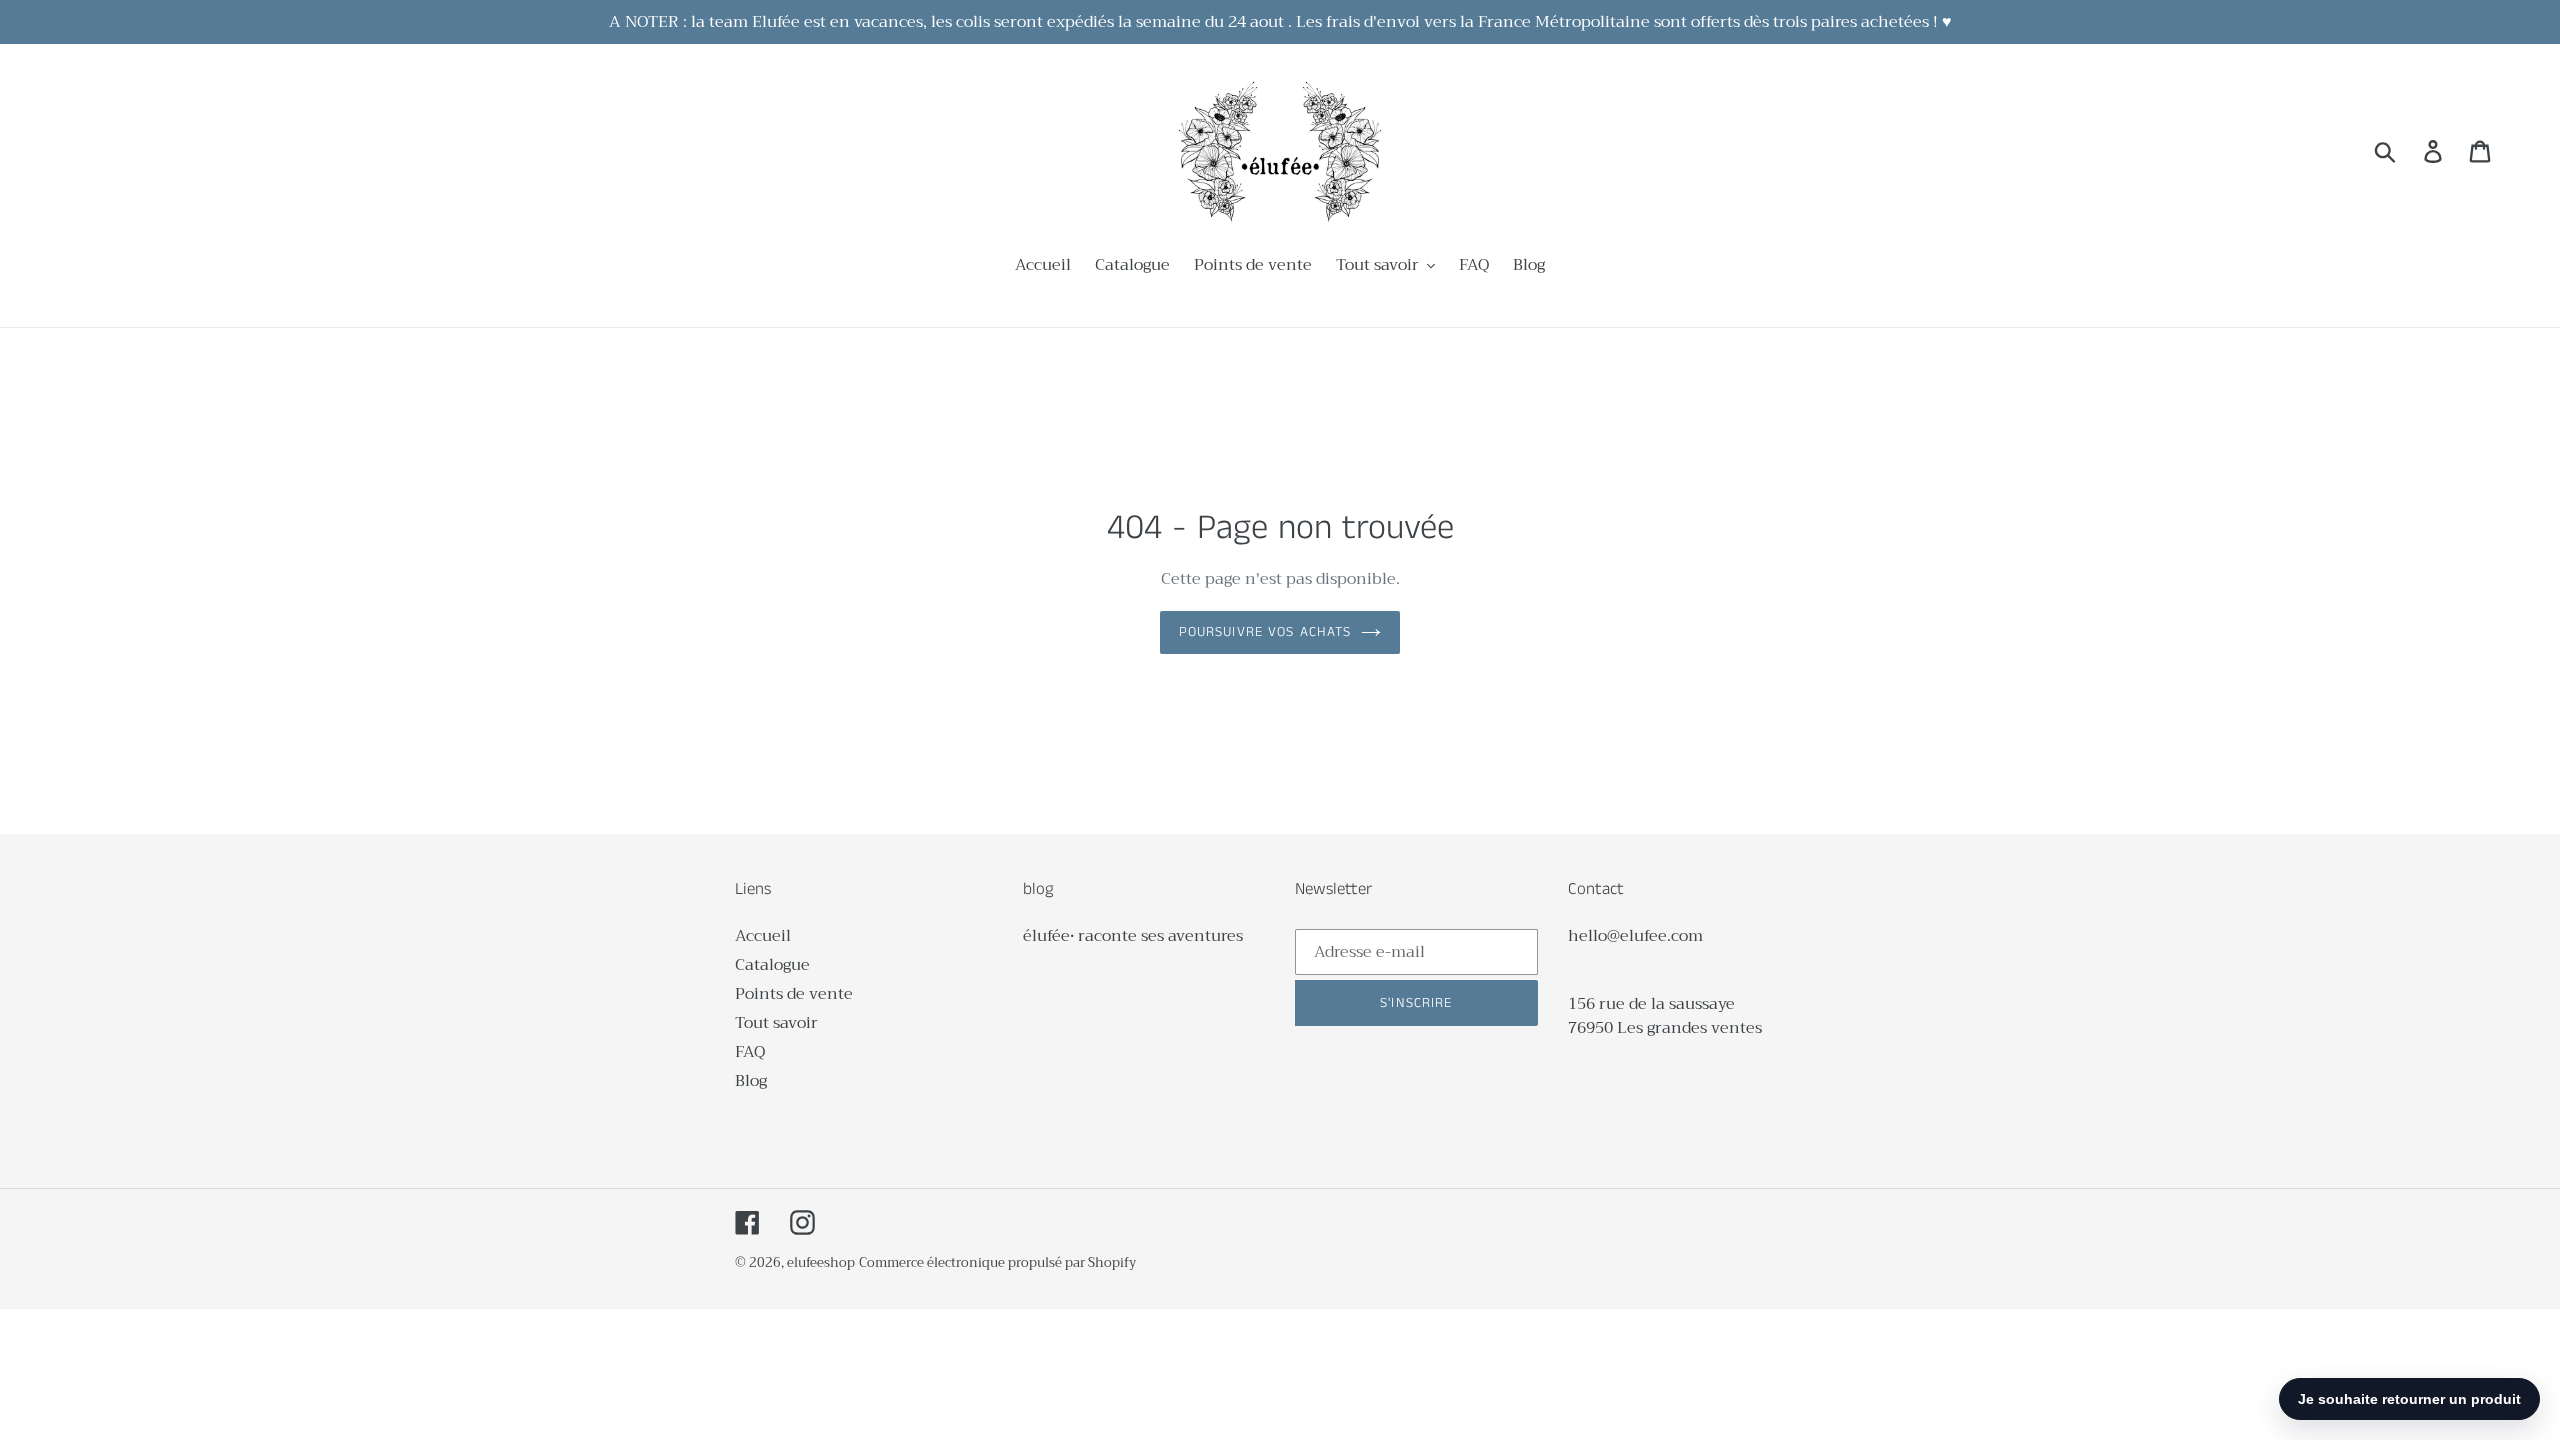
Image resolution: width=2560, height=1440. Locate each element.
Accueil (763, 936)
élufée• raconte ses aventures (1133, 936)
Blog (751, 1081)
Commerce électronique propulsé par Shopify (997, 1262)
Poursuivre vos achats (1265, 632)
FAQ (750, 1052)
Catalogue (772, 965)
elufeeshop (821, 1262)
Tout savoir (776, 1023)
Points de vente (794, 994)
